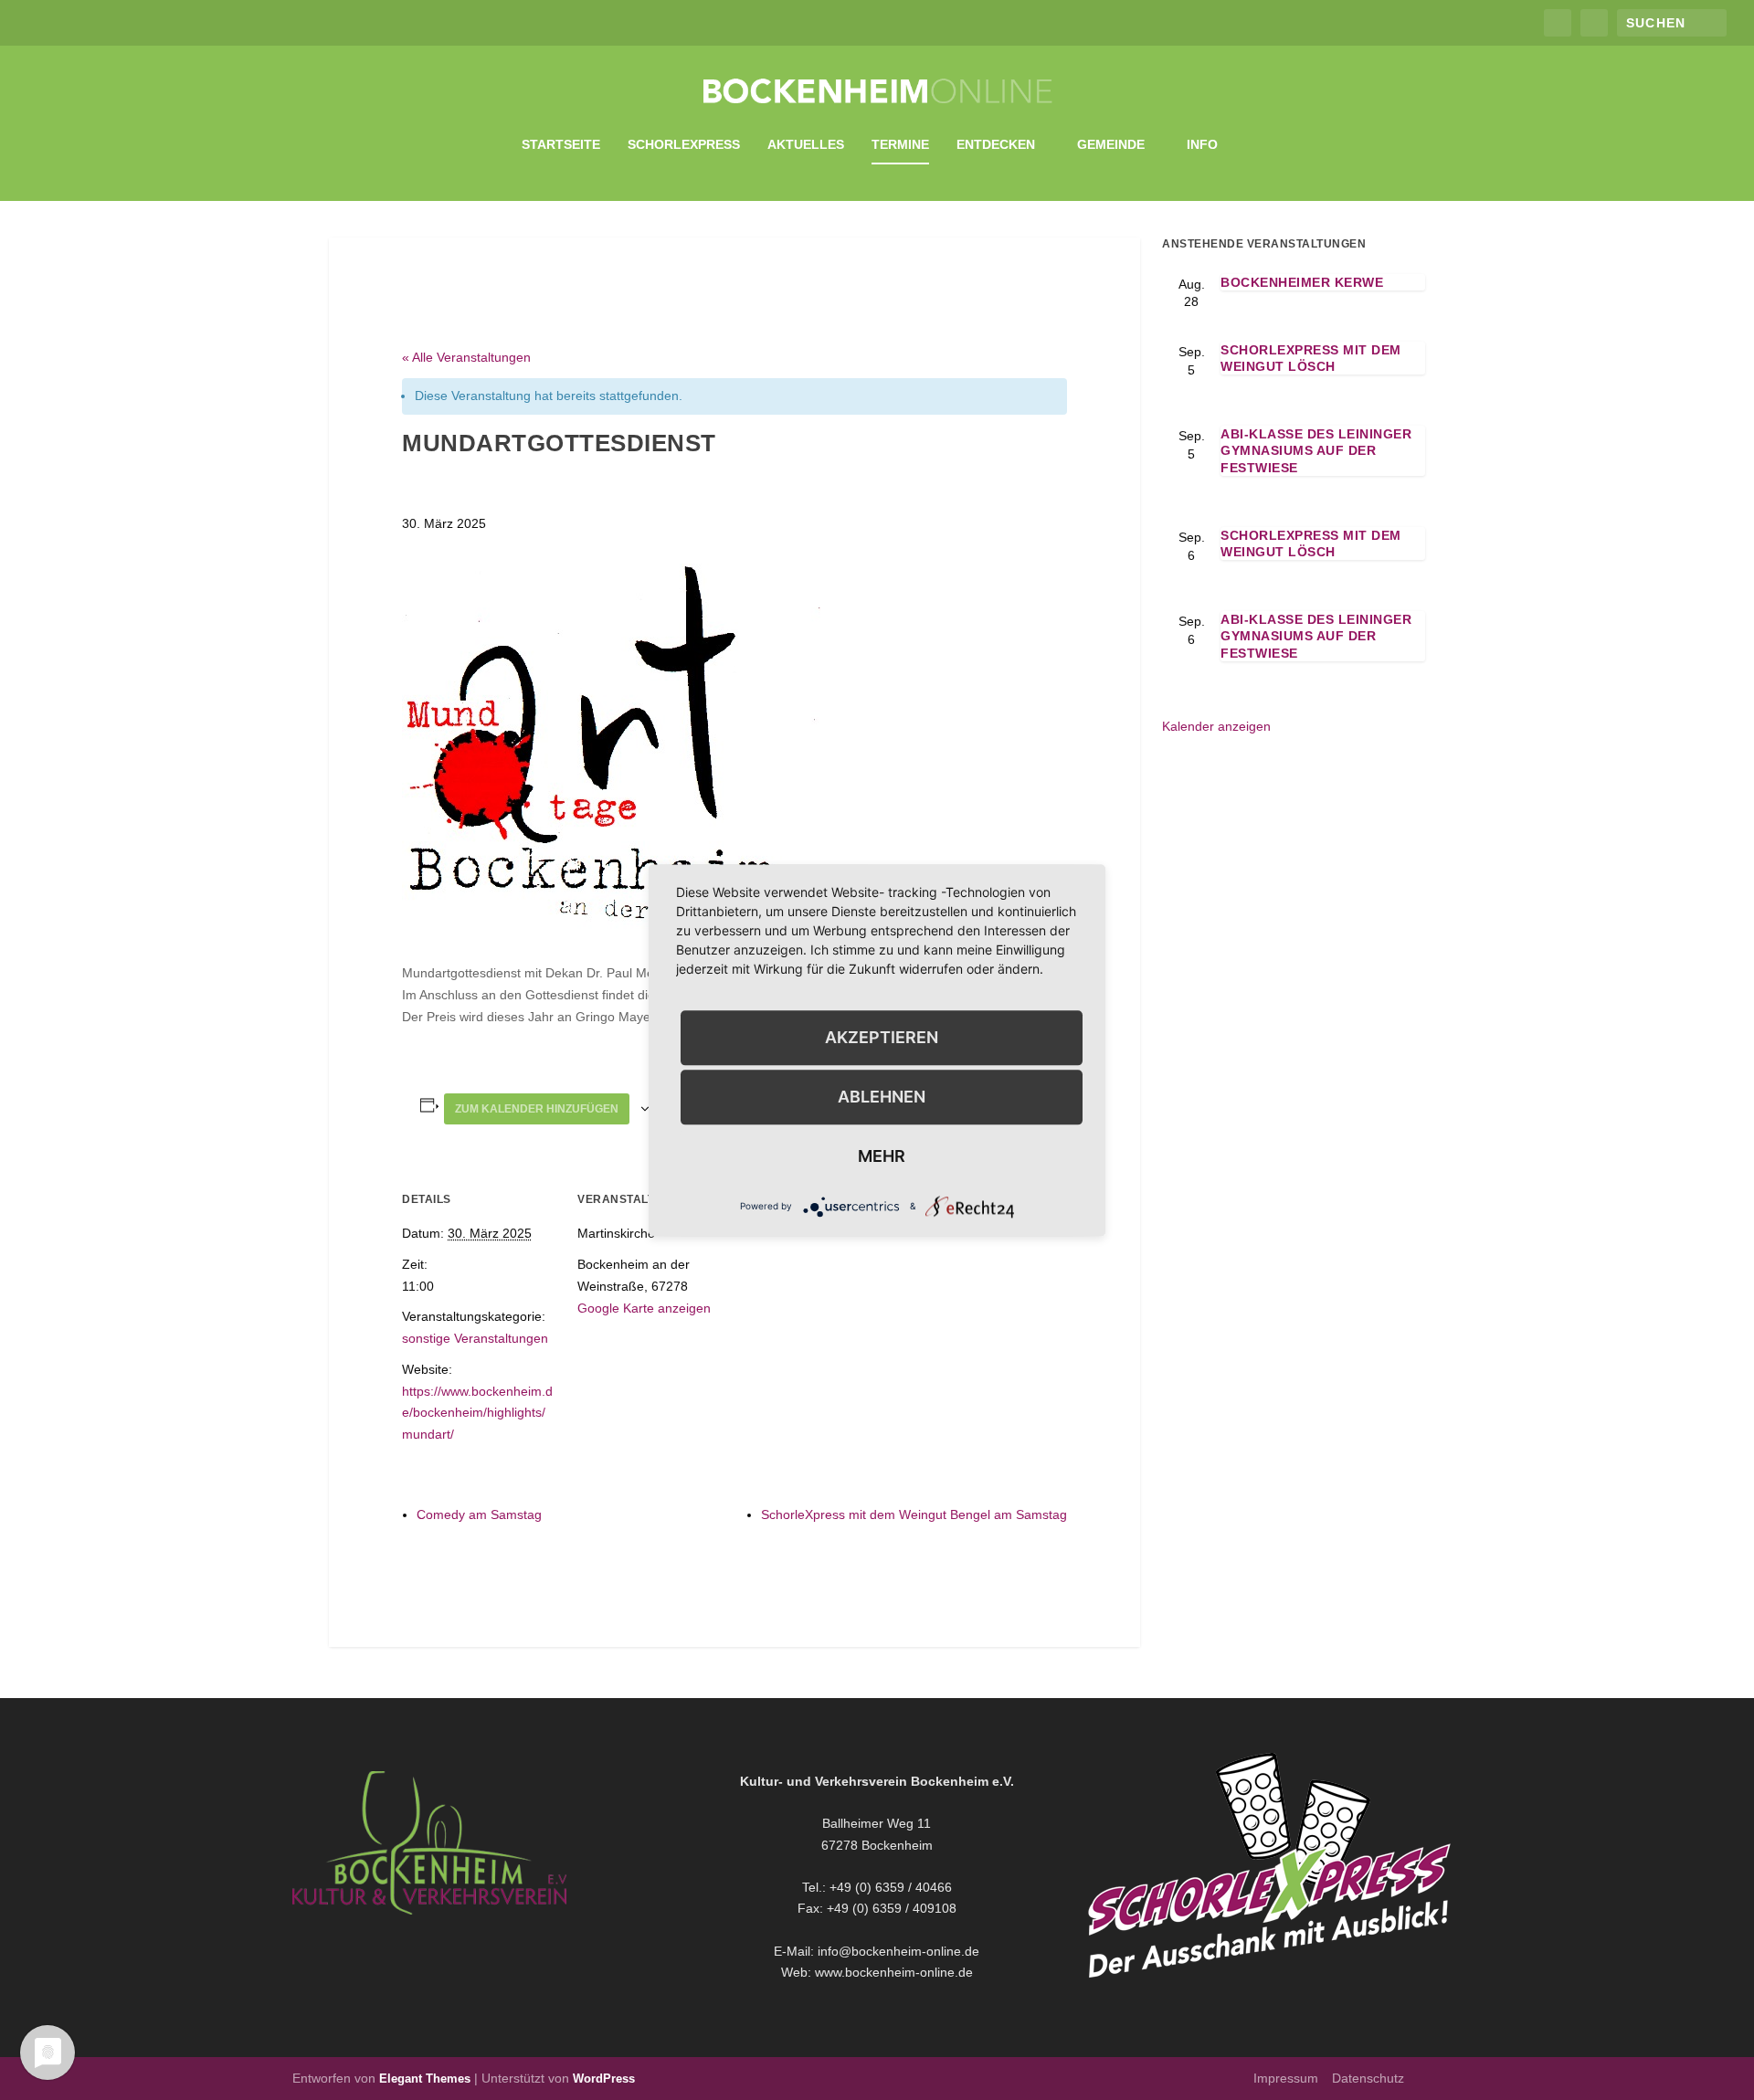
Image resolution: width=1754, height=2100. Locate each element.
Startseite (561, 144)
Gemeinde (1111, 144)
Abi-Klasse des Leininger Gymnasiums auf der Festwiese (1316, 450)
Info (1202, 144)
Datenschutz (1368, 2078)
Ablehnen (882, 1097)
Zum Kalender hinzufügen (537, 1109)
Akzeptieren (882, 1037)
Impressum (1286, 2078)
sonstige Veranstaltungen (475, 1338)
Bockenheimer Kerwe (1302, 282)
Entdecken (996, 144)
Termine (900, 144)
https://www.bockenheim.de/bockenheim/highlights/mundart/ (477, 1413)
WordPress (604, 2079)
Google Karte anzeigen (644, 1308)
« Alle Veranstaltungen (466, 357)
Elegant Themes (425, 2079)
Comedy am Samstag (479, 1514)
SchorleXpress (684, 144)
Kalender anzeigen (1216, 726)
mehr (882, 1156)
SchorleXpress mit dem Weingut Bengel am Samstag (914, 1514)
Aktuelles (806, 144)
